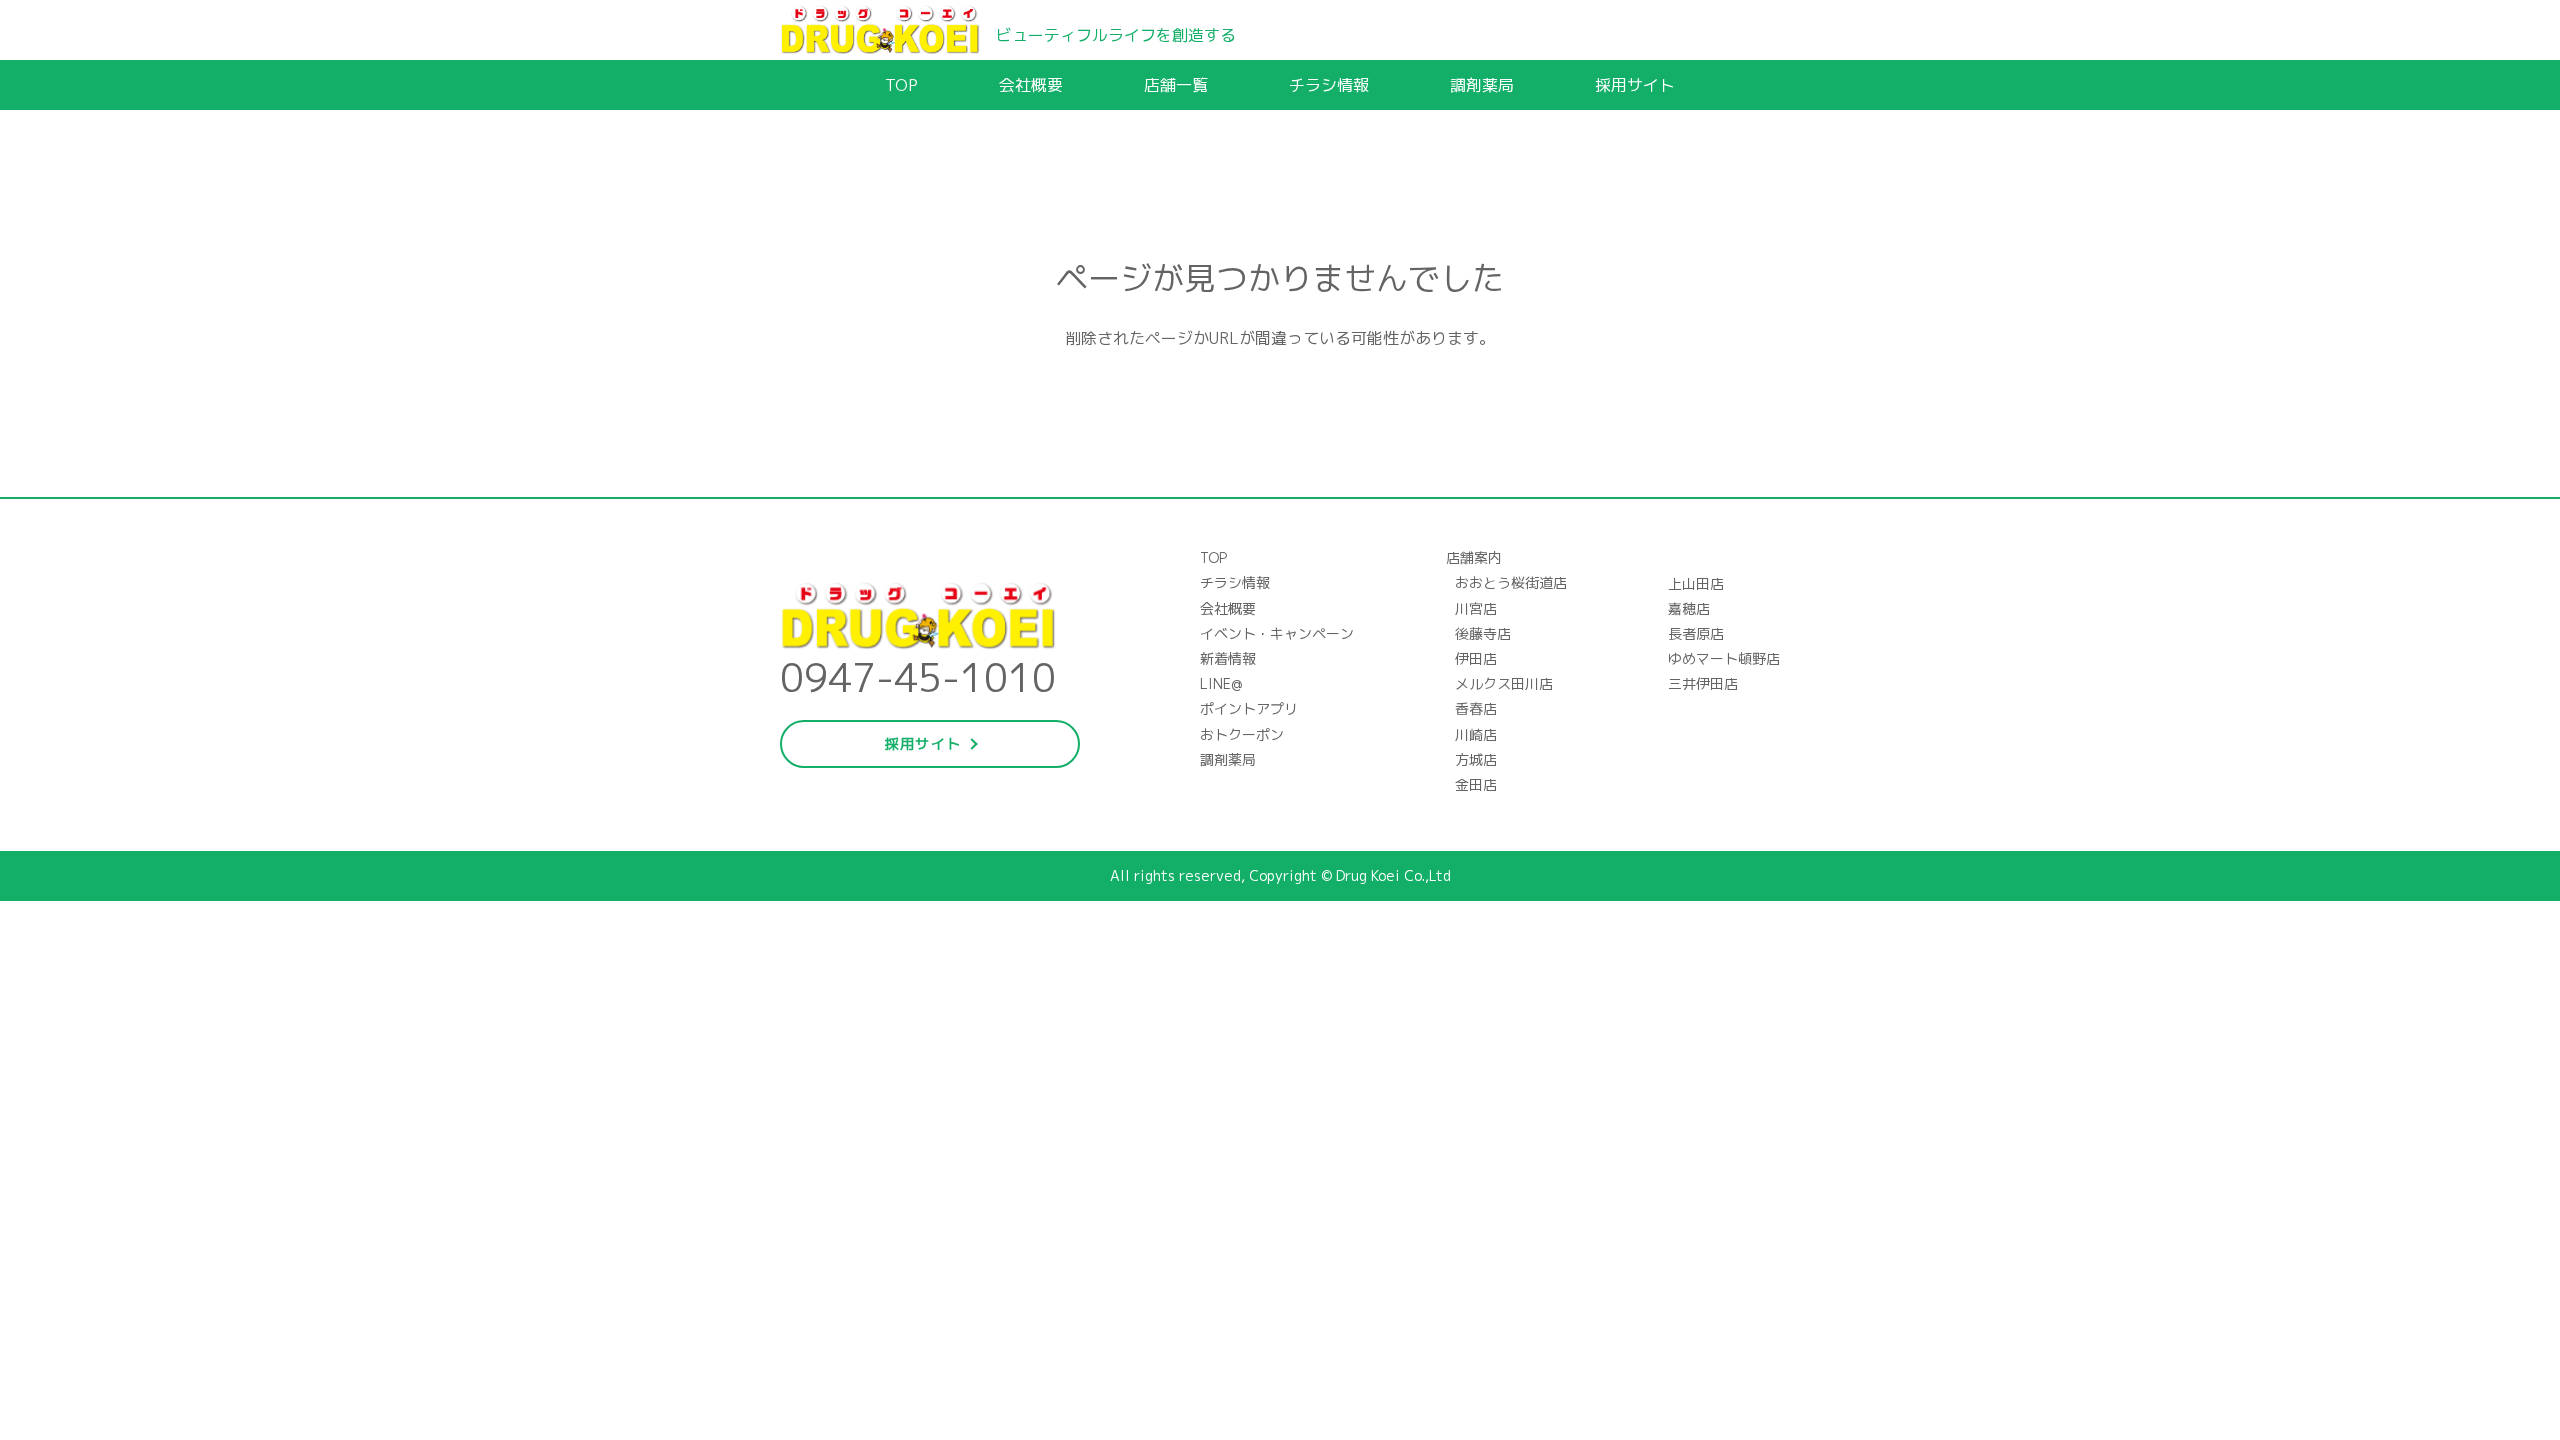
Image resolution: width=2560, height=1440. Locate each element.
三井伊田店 (1703, 683)
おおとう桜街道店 (1511, 582)
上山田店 (1696, 583)
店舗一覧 (1176, 85)
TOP (901, 85)
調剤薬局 (1482, 85)
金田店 (1476, 784)
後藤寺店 (1483, 633)
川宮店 (1476, 608)
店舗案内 (1474, 557)
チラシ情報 (1329, 85)
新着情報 (1228, 658)
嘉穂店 (1689, 608)
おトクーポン (1242, 734)
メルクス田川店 (1504, 683)
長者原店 (1696, 633)
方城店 (1476, 759)
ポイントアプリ (1249, 708)
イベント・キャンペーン (1277, 633)
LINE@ (1221, 683)
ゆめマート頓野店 (1724, 658)
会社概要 (1031, 85)
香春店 (1476, 708)
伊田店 (1476, 658)
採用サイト (1635, 85)
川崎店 (1476, 734)
